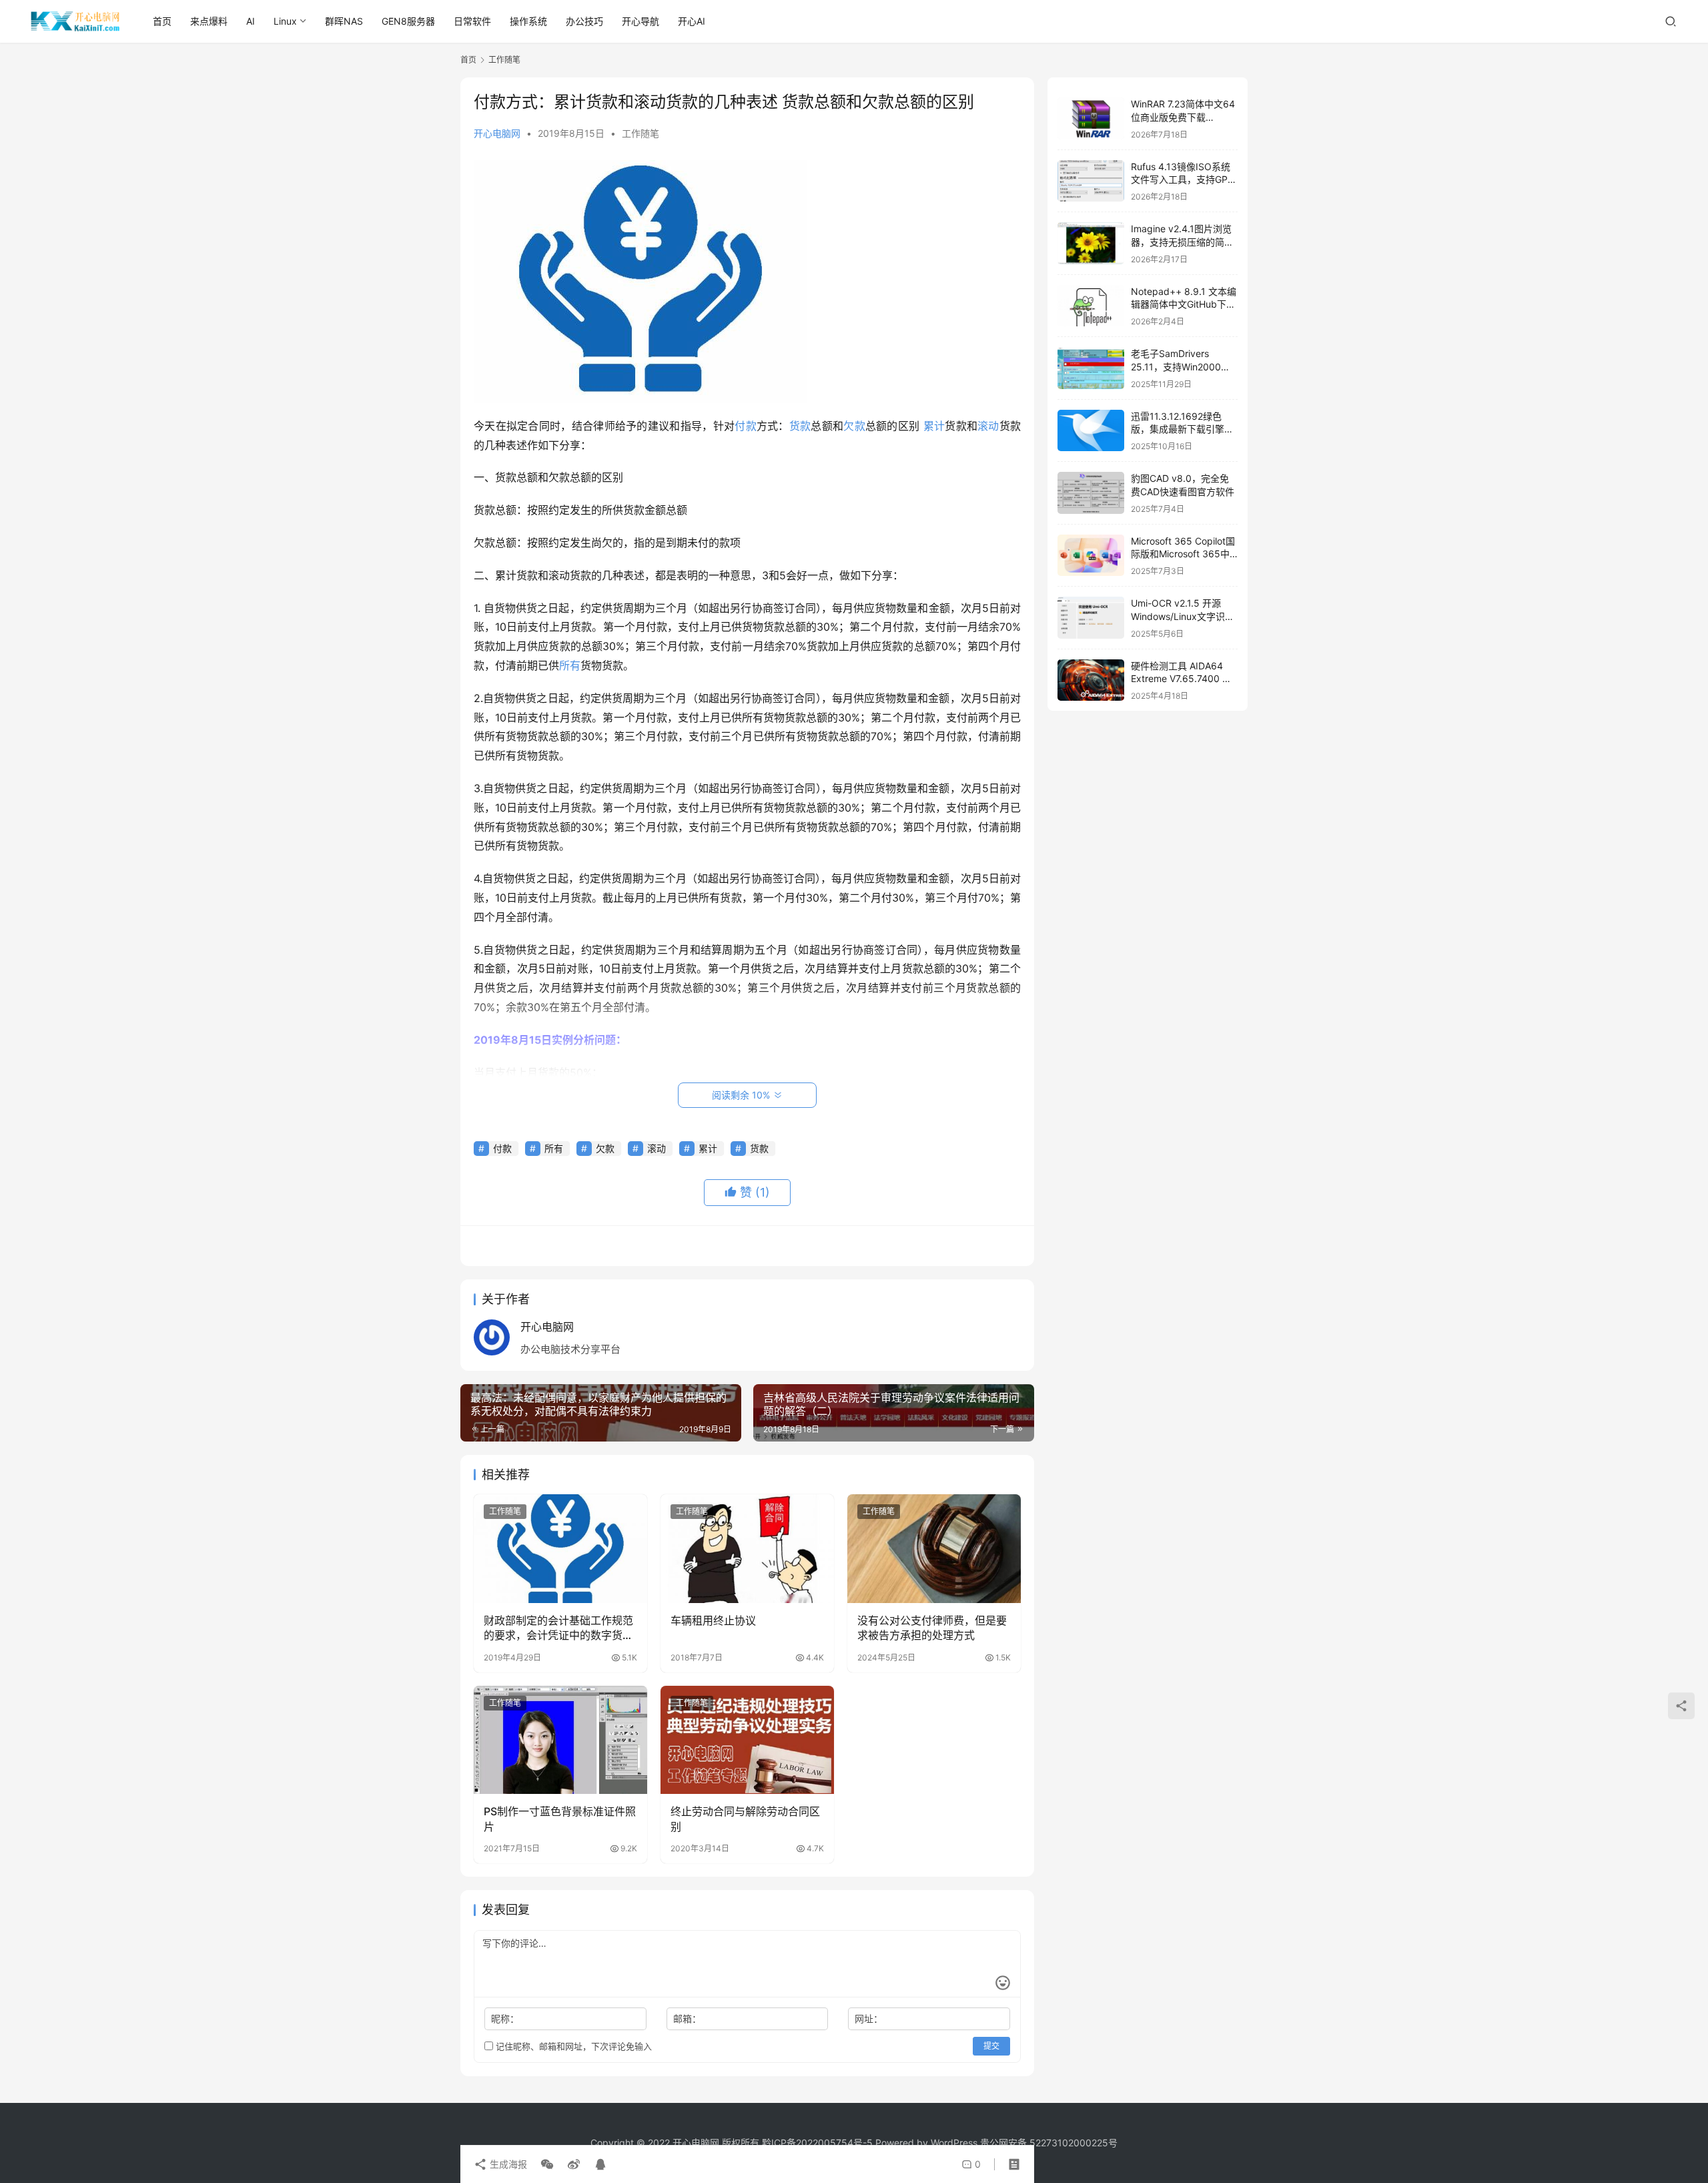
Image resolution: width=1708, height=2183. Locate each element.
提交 (991, 2046)
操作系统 (528, 21)
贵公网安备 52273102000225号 (1049, 2143)
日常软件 (472, 21)
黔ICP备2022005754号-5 (819, 2143)
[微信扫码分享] (547, 2164)
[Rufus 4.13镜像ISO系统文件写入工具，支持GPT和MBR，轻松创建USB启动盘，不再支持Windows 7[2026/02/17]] (1091, 181)
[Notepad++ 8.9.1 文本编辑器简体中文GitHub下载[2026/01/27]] (1091, 306)
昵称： (505, 2018)
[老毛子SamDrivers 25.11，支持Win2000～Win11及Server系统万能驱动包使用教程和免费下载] (1091, 368)
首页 (162, 21)
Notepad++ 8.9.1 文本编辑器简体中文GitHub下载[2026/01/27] (1184, 304)
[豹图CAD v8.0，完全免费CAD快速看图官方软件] (1091, 493)
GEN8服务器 (408, 21)
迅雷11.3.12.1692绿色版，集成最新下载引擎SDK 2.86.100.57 (1178, 429)
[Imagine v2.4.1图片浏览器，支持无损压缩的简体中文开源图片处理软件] (1091, 243)
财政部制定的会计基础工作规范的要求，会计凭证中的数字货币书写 (558, 1628)
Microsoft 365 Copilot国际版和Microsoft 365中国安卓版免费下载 (1183, 554)
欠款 (854, 426)
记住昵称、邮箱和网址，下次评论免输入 (572, 2046)
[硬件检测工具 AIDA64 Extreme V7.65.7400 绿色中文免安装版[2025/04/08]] (1091, 680)
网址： (869, 2018)
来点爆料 (209, 21)
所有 (570, 665)
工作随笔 (640, 133)
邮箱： (687, 2018)
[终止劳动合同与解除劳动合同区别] (747, 1740)
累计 (934, 426)
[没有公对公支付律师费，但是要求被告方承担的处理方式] (934, 1548)
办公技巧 (584, 21)
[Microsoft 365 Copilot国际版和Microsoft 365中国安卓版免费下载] (1091, 556)
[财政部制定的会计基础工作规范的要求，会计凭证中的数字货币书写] (560, 1548)
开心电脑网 (497, 133)
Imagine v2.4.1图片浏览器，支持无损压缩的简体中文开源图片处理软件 (1182, 242)
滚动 (988, 426)
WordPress (954, 2143)
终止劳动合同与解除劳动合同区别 (745, 1819)
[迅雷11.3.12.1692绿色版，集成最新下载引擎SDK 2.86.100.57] (1091, 431)
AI (251, 21)
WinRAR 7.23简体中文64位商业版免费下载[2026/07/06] (1183, 117)
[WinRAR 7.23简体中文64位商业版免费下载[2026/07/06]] (1091, 118)
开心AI (692, 21)
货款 (800, 426)
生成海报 (507, 2164)
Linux (285, 21)
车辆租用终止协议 (713, 1620)
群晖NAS (344, 21)
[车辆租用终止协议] (747, 1548)
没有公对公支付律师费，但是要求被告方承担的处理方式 (932, 1628)
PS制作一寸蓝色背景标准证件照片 (560, 1819)
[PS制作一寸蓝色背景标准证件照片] (560, 1740)
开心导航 (640, 21)
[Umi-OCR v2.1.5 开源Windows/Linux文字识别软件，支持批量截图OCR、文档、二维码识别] (1091, 618)
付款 (746, 426)
